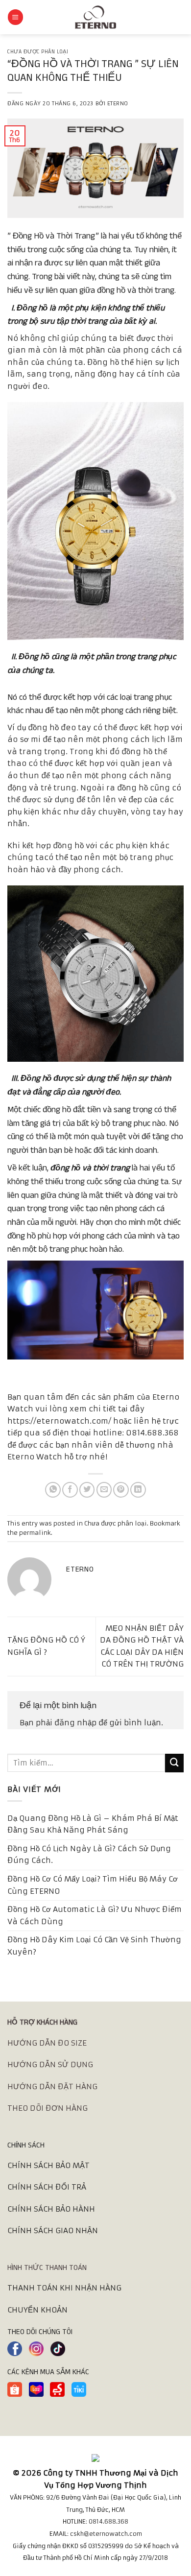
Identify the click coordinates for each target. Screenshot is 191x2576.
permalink (35, 1533)
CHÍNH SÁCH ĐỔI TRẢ (47, 2187)
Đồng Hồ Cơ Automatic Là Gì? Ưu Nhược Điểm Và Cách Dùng (95, 1915)
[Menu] (15, 17)
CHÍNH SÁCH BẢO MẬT (48, 2165)
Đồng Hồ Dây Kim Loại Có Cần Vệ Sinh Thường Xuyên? (94, 1946)
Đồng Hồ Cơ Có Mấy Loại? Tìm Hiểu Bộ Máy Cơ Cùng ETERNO (93, 1885)
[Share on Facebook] (70, 1490)
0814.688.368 (108, 2521)
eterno (118, 104)
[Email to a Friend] (104, 1490)
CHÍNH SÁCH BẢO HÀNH (51, 2209)
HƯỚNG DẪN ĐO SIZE (47, 2043)
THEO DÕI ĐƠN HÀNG (48, 2108)
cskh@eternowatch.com (106, 2534)
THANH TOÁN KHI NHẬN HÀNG (64, 2288)
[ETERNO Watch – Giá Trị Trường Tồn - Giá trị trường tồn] (95, 17)
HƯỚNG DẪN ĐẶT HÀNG (52, 2087)
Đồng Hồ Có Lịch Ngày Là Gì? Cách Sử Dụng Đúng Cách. (89, 1855)
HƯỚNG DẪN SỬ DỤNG (50, 2064)
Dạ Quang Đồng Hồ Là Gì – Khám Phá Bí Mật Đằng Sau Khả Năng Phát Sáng (93, 1824)
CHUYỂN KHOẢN (37, 2310)
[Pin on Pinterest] (121, 1490)
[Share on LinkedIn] (138, 1490)
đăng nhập (75, 1723)
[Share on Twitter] (87, 1490)
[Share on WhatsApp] (53, 1490)
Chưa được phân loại (38, 52)
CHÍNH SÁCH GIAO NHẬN (53, 2230)
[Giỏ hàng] (179, 17)
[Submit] (174, 1763)
